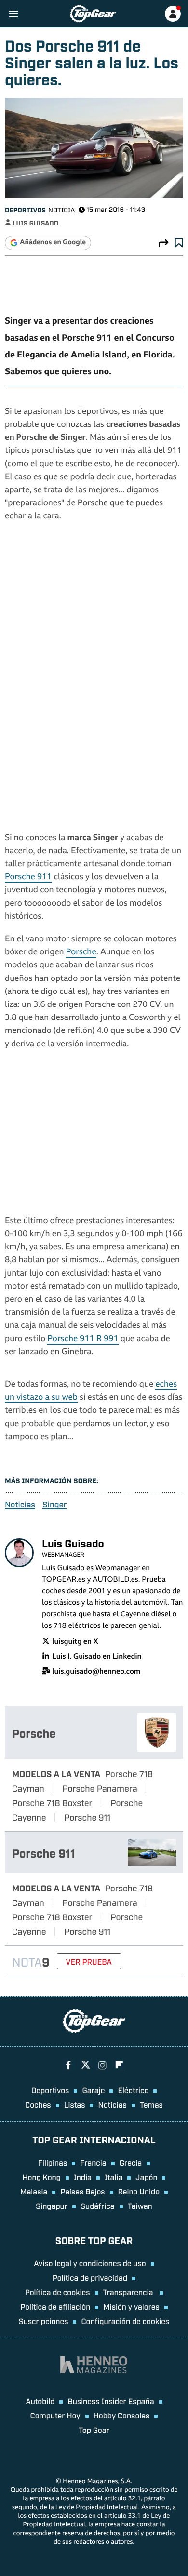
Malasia (34, 2191)
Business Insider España (111, 2401)
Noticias (20, 1504)
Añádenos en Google (53, 243)
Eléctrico (133, 2090)
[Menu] (13, 14)
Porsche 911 (28, 878)
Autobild (40, 2401)
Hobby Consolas (122, 2415)
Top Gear (94, 2430)
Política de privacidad (90, 2277)
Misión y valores (131, 2306)
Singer (54, 1504)
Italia (114, 2177)
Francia (93, 2162)
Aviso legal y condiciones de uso (90, 2263)
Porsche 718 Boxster (52, 1802)
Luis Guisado (35, 223)
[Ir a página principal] (93, 14)
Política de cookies (58, 2292)
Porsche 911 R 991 (83, 1340)
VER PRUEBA (89, 1961)
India (83, 2177)
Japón (146, 2177)
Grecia (131, 2162)
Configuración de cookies (125, 2321)
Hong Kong (42, 2177)
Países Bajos (82, 2191)
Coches (38, 2104)
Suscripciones (44, 2321)
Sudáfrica (98, 2206)
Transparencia (129, 2292)
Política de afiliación (55, 2306)
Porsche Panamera (100, 1788)
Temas (151, 2104)
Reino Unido (139, 2191)
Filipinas (53, 2162)
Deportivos (25, 210)
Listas (75, 2104)
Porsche (81, 953)
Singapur (52, 2206)
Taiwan (140, 2206)
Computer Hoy (55, 2415)
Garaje (93, 2090)
